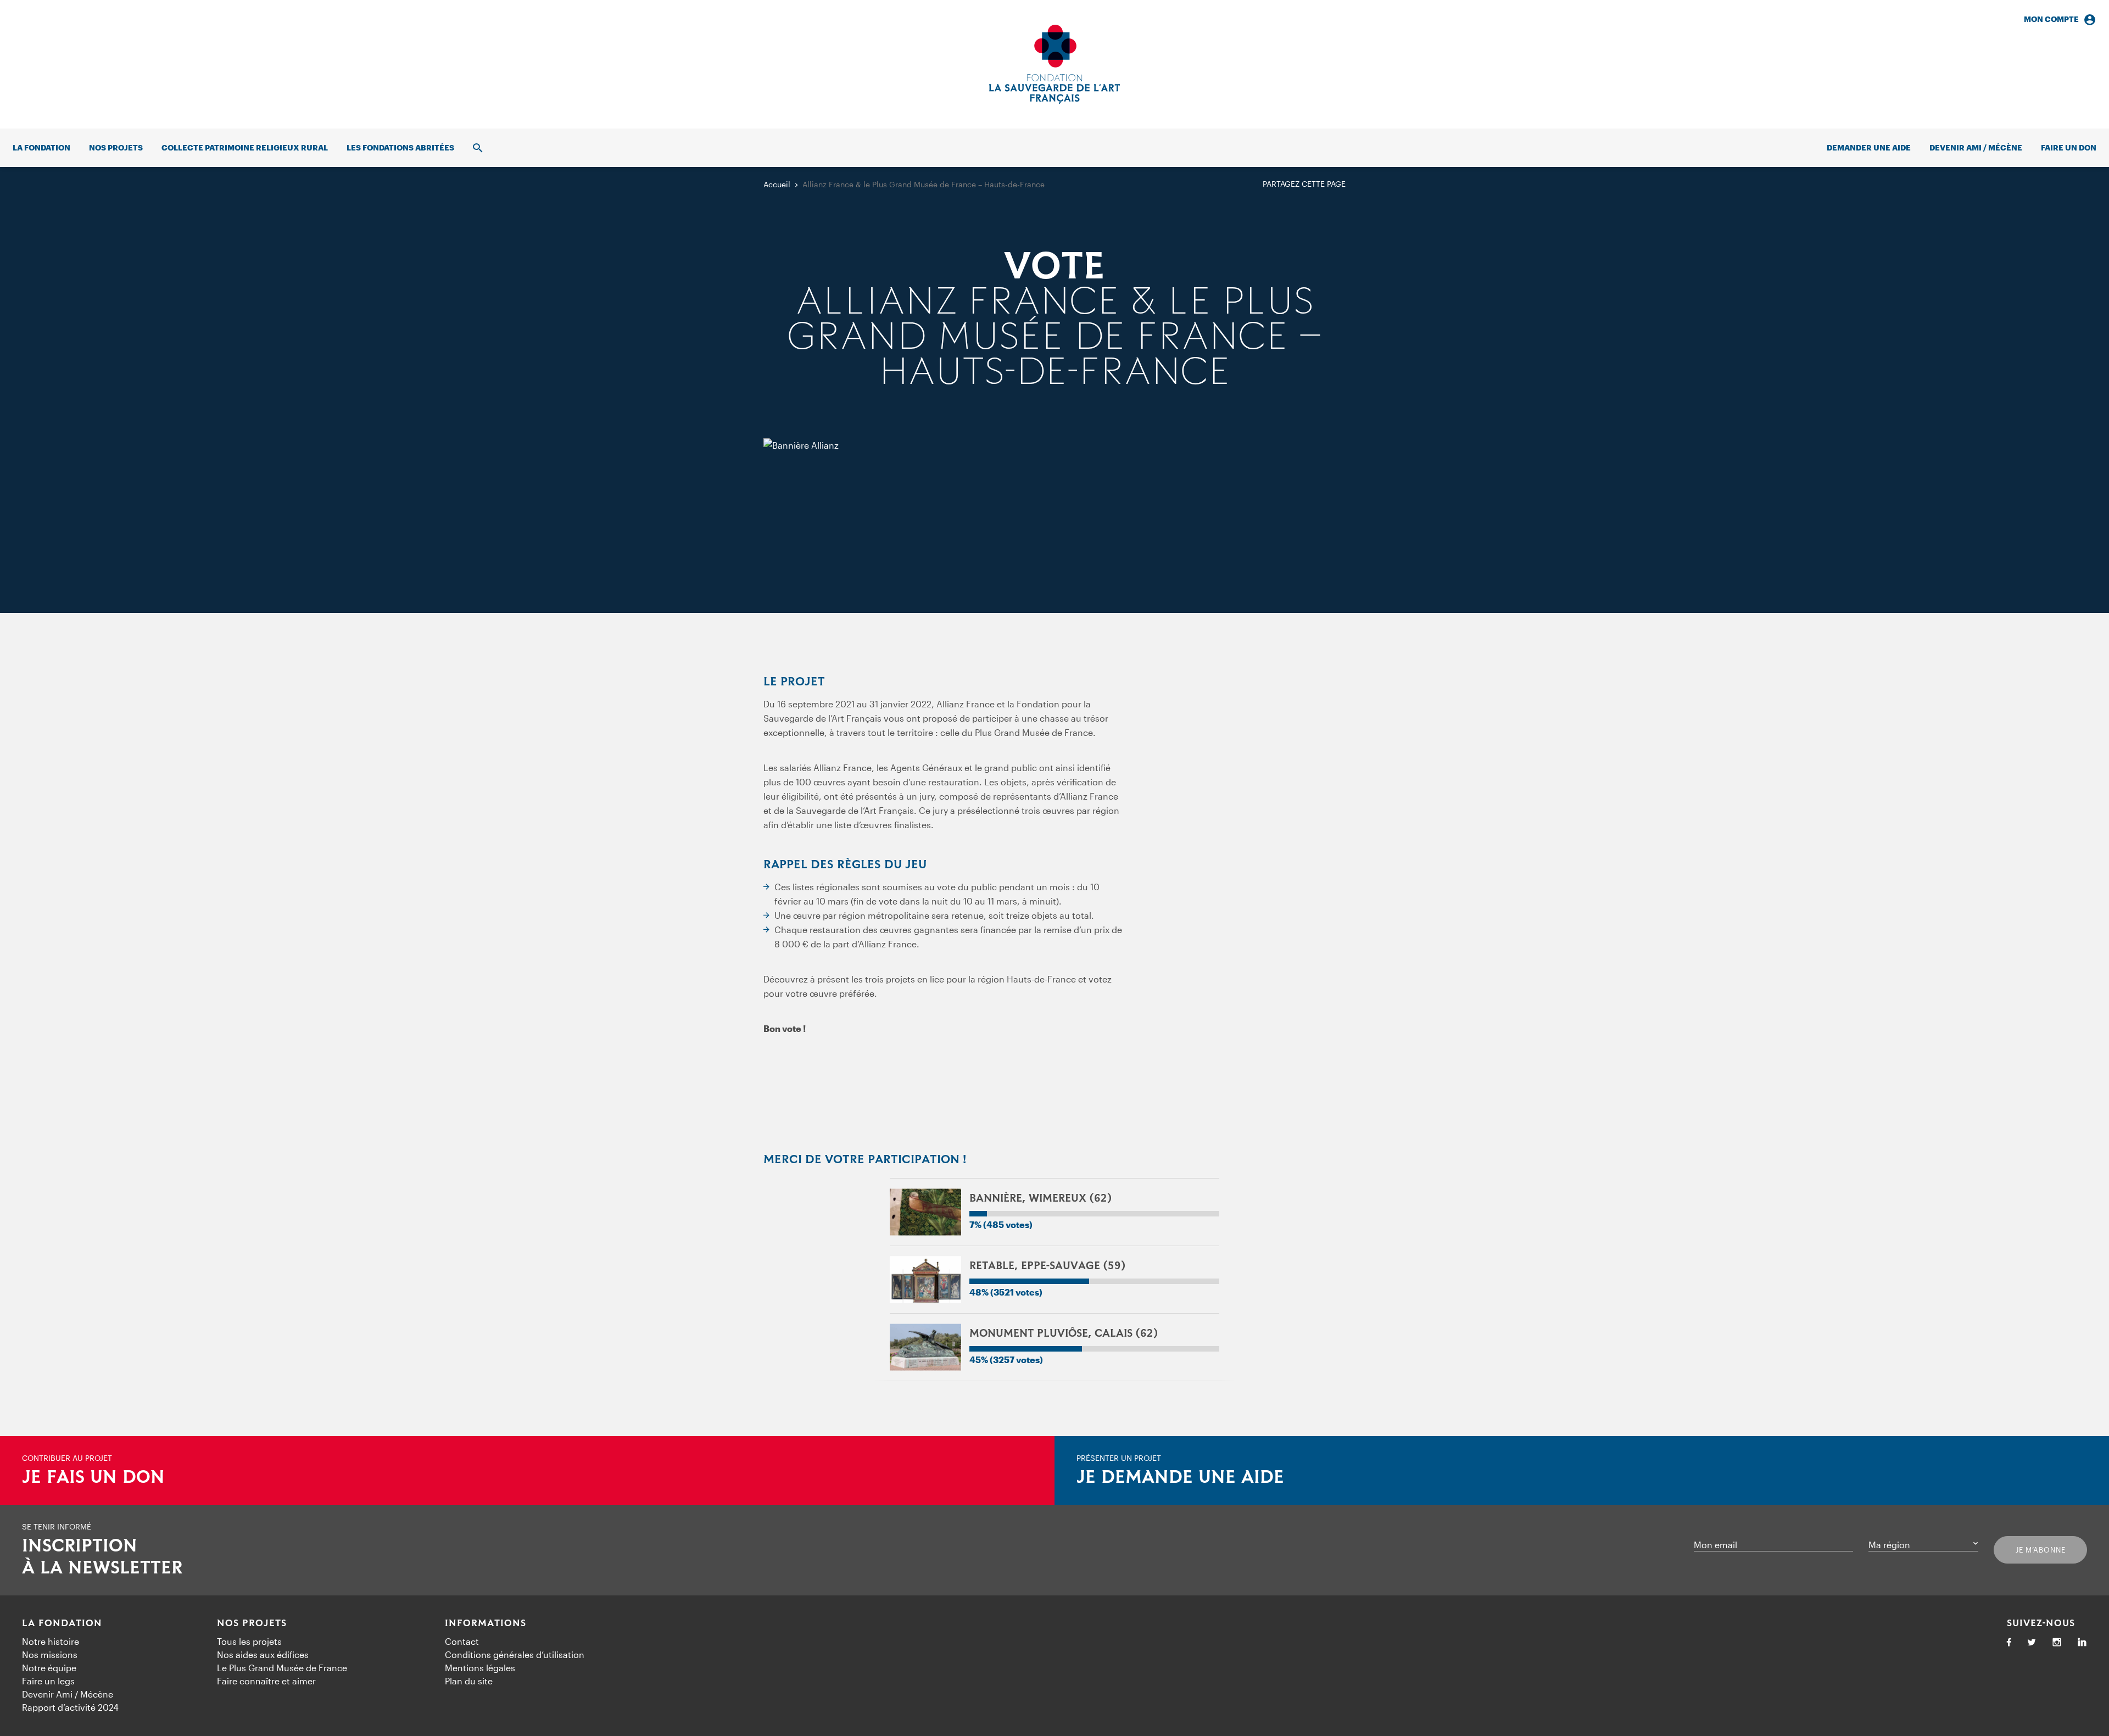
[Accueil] (1054, 64)
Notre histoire (51, 1641)
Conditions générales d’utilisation (515, 1654)
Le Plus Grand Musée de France (282, 1668)
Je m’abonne (2041, 1550)
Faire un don (2069, 147)
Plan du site (469, 1681)
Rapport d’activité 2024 (70, 1707)
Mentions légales (480, 1668)
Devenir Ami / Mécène (1976, 147)
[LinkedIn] (2082, 1643)
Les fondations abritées (400, 147)
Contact (462, 1641)
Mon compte (2051, 19)
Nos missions (50, 1654)
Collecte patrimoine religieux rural (245, 147)
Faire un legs (48, 1681)
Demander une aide (1869, 147)
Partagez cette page (1304, 184)
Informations (486, 1623)
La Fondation (62, 1623)
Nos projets (116, 147)
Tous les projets (249, 1641)
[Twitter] (2032, 1643)
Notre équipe (49, 1668)
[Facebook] (2009, 1643)
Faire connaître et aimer (266, 1681)
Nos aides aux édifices (263, 1654)
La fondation (41, 147)
